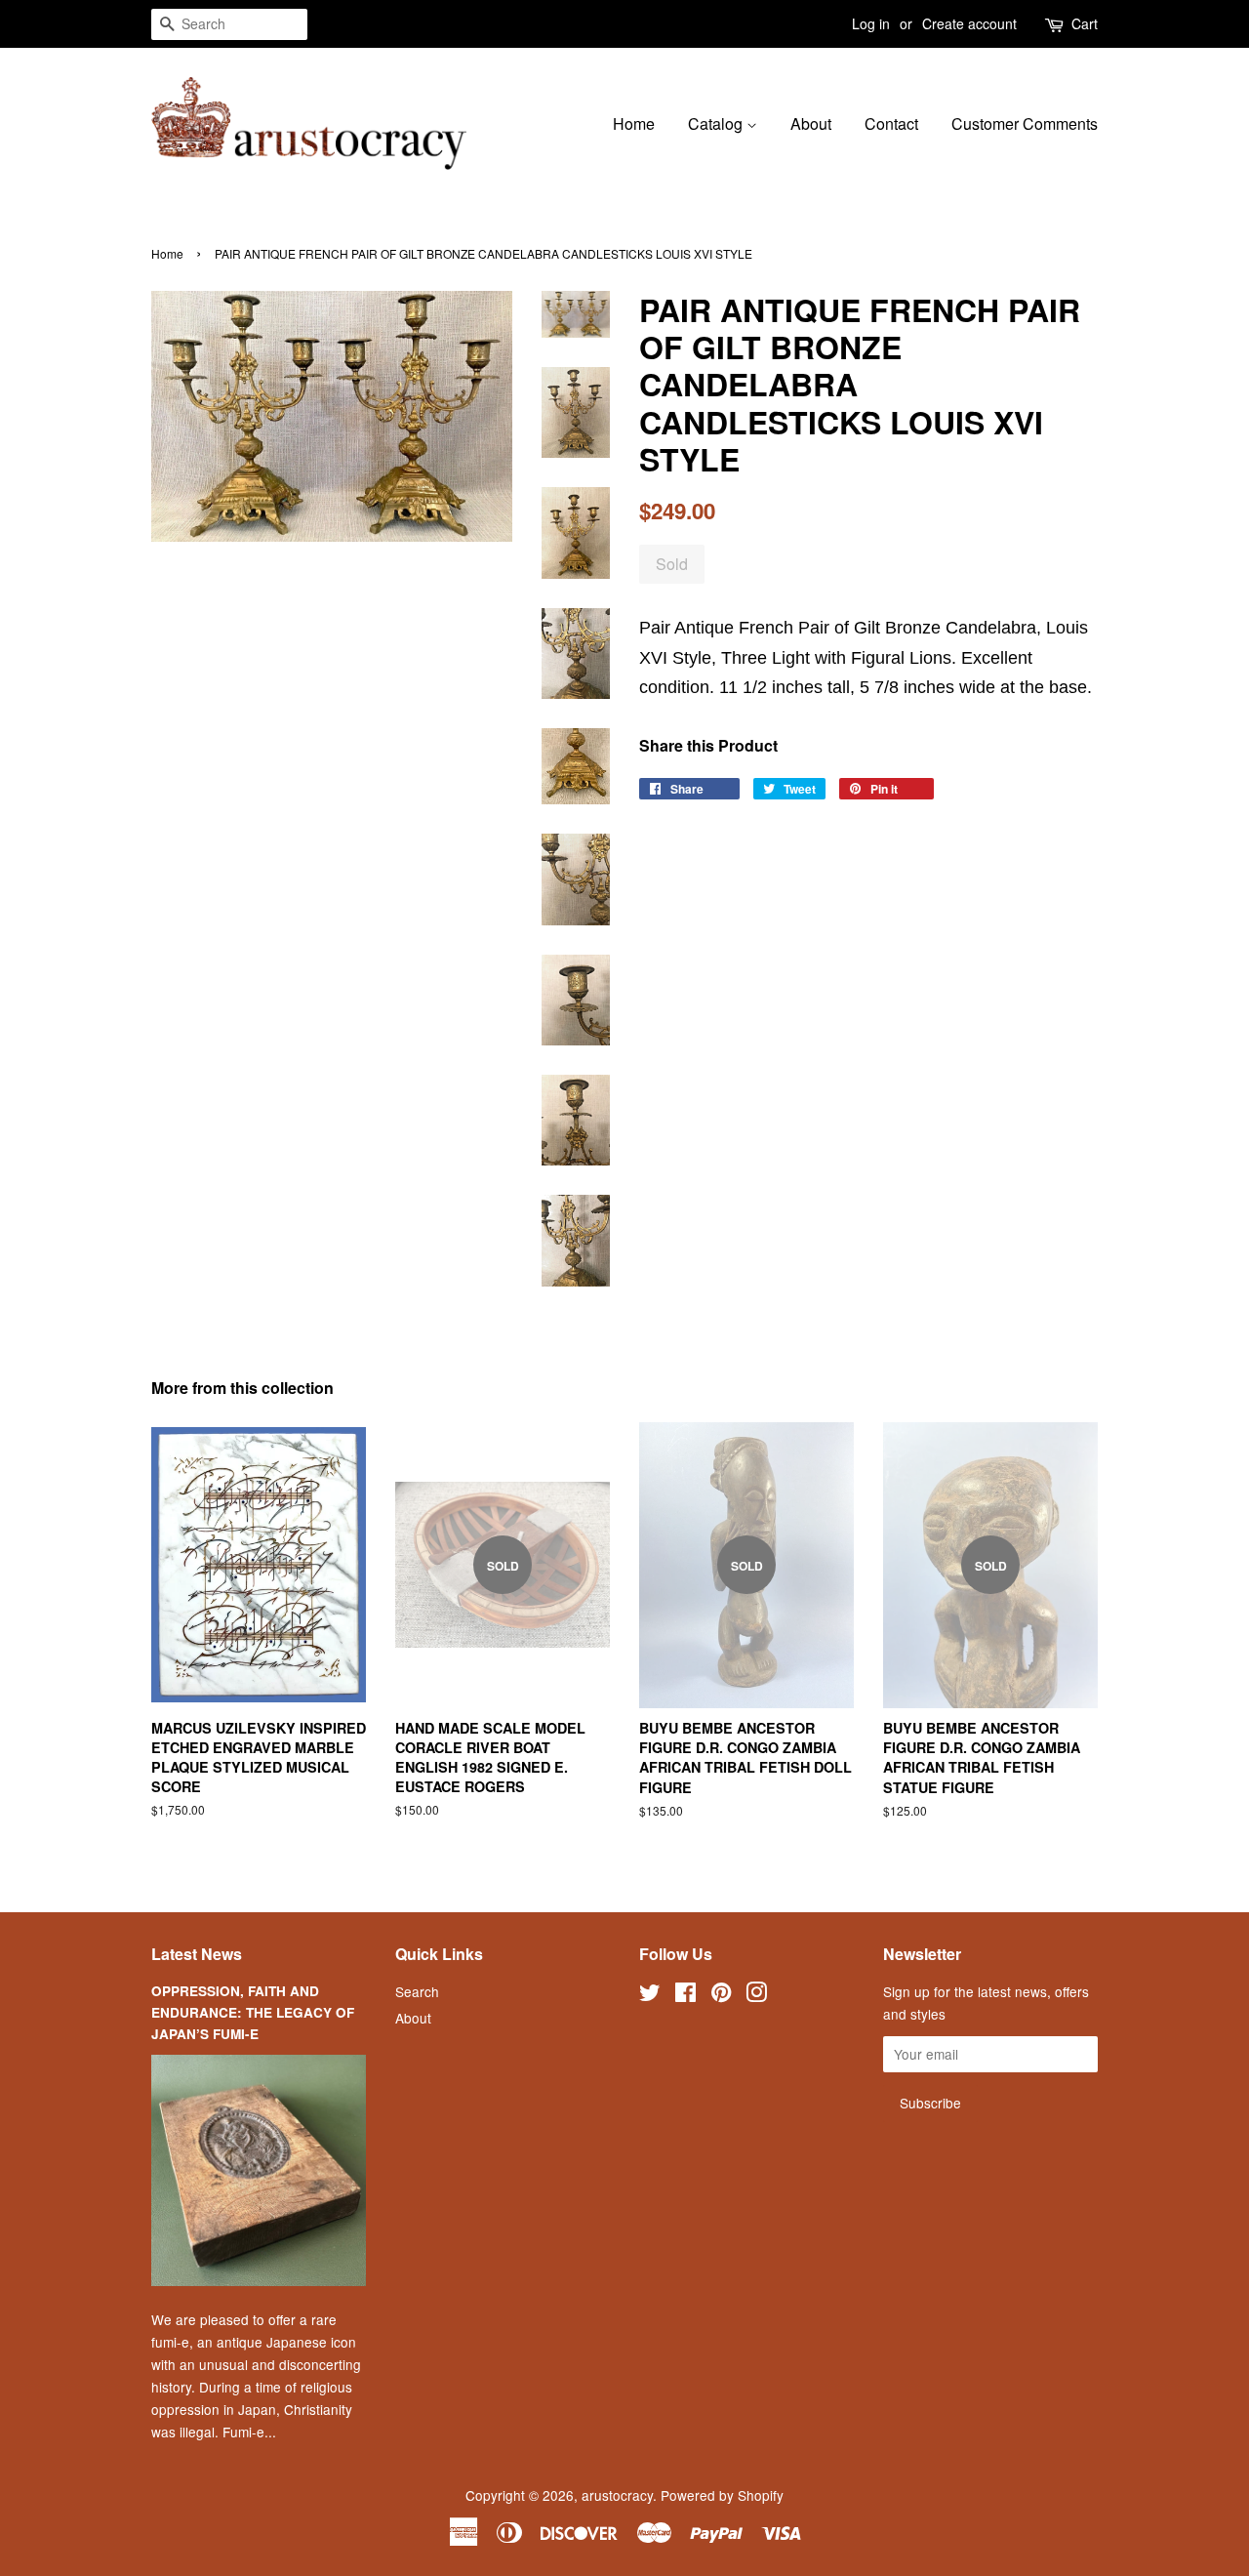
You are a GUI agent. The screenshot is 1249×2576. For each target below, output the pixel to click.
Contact (891, 123)
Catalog (717, 123)
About (811, 123)
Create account (969, 23)
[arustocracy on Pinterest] (721, 1995)
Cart (1085, 23)
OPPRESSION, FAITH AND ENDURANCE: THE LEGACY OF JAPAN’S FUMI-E (253, 2012)
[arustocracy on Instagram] (756, 1995)
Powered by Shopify (722, 2495)
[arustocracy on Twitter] (650, 1995)
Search (417, 1991)
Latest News (197, 1954)
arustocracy (617, 2495)
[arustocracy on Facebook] (685, 1995)
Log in (871, 23)
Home (634, 123)
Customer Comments (1025, 123)
